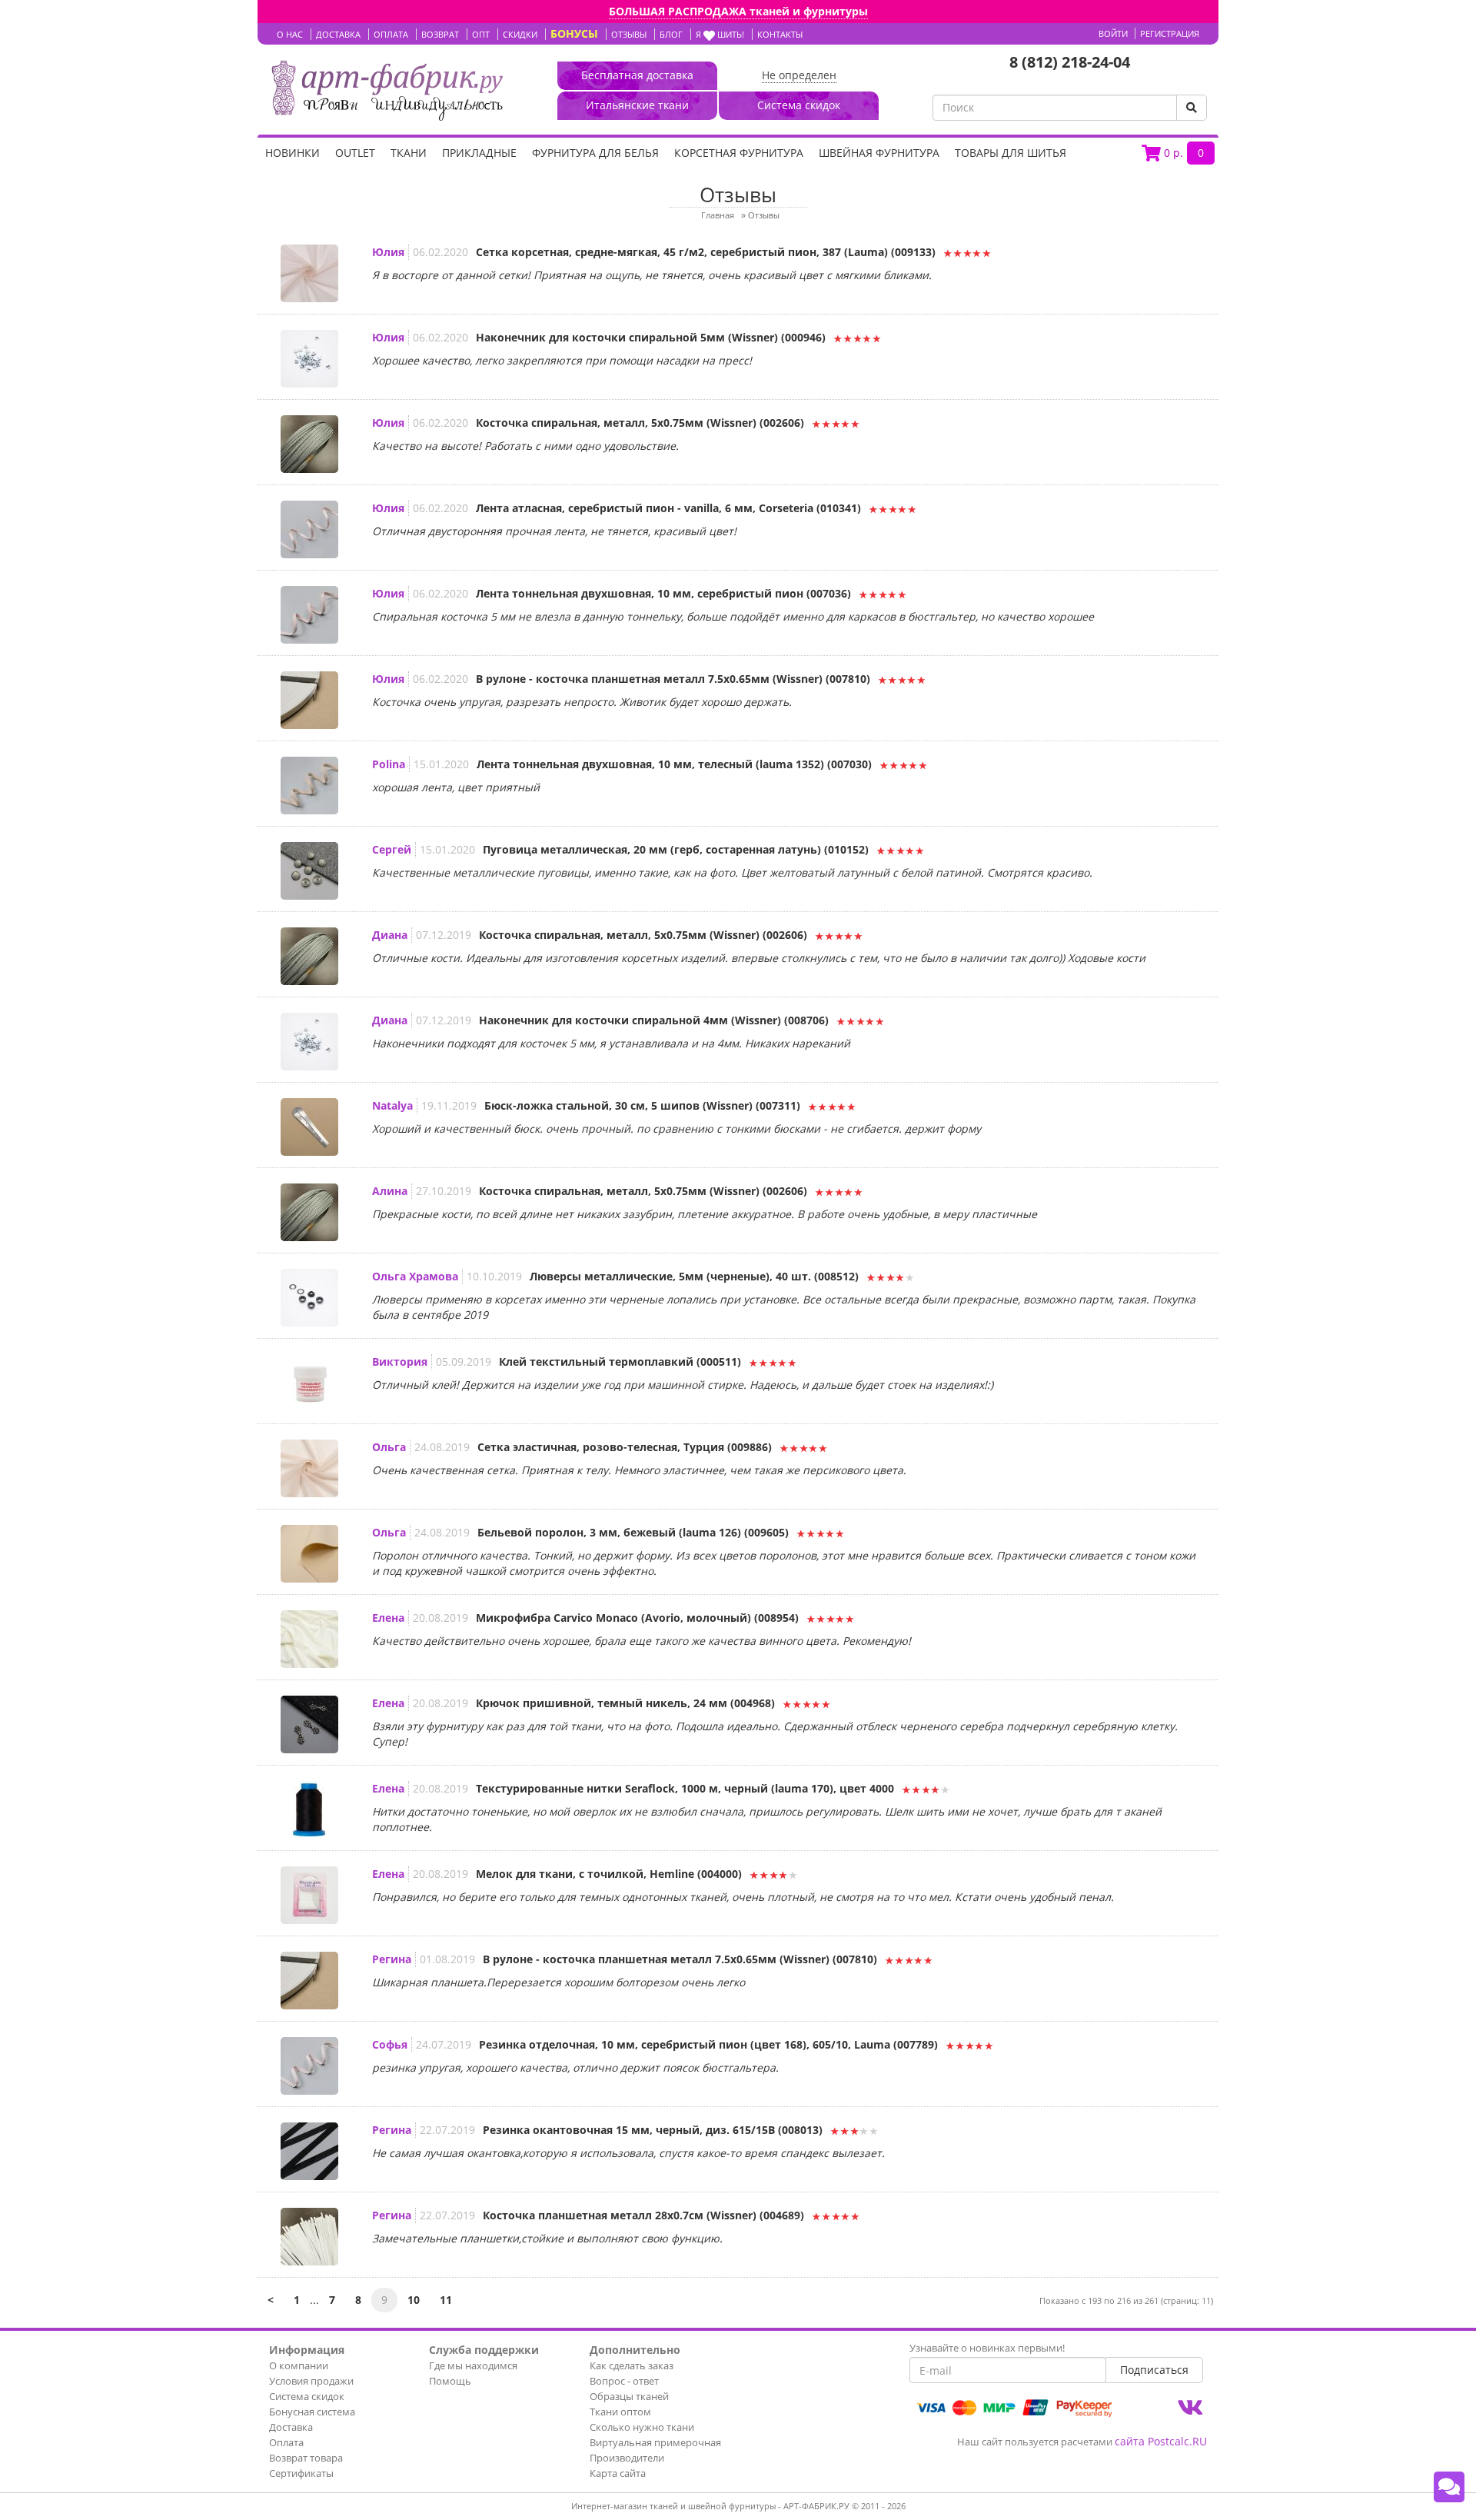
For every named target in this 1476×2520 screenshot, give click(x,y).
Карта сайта (618, 2473)
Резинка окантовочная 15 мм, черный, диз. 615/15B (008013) (653, 2130)
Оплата (286, 2442)
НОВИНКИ (293, 153)
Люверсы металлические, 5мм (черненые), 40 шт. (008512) (694, 1276)
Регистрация (1170, 33)
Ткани (409, 153)
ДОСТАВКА (338, 34)
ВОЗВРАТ (440, 34)
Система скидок (307, 2396)
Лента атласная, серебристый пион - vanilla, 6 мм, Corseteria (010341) (668, 508)
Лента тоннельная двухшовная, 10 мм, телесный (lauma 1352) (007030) (674, 764)
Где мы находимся (473, 2365)
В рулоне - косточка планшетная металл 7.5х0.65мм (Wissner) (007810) (673, 679)
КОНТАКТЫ (780, 34)
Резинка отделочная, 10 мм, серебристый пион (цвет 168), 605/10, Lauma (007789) (708, 2044)
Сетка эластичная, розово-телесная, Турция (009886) (625, 1447)
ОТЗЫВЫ (629, 34)
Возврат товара (306, 2458)
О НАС (290, 34)
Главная (718, 215)
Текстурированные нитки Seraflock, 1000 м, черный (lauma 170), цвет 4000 (685, 1788)
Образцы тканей (629, 2396)
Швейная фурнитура (879, 153)
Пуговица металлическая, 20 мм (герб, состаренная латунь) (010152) (676, 849)
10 (414, 2300)
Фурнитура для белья (595, 153)
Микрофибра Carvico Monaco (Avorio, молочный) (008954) (637, 1618)
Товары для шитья (1011, 153)
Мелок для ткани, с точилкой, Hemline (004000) (609, 1874)
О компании (299, 2365)
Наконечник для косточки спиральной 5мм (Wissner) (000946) (651, 337)
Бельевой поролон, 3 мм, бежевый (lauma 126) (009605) (633, 1532)
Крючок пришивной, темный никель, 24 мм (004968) (625, 1703)
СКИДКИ (520, 34)
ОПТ (481, 34)
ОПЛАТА (391, 34)
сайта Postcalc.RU (1161, 2441)
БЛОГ (671, 34)
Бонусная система (312, 2412)
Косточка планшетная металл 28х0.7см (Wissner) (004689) (643, 2215)
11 (446, 2300)
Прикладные (479, 153)
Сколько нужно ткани (642, 2427)
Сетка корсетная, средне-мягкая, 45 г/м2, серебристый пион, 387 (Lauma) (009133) (706, 252)
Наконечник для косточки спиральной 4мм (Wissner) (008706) (654, 1020)
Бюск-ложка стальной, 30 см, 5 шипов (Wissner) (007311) (642, 1105)
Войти (1113, 33)
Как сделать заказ (632, 2365)
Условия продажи (311, 2381)
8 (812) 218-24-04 (1070, 62)
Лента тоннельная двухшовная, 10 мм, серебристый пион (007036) (663, 593)
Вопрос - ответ (624, 2381)
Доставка (291, 2427)
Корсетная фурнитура (739, 153)
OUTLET (355, 153)
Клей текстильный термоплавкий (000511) (620, 1362)
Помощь (450, 2381)
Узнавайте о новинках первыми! (987, 2348)
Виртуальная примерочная (655, 2442)
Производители (627, 2458)
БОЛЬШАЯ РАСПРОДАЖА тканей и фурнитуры (738, 11)
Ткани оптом (620, 2412)
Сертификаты (301, 2473)
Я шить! (720, 34)
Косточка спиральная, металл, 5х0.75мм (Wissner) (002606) (640, 423)
